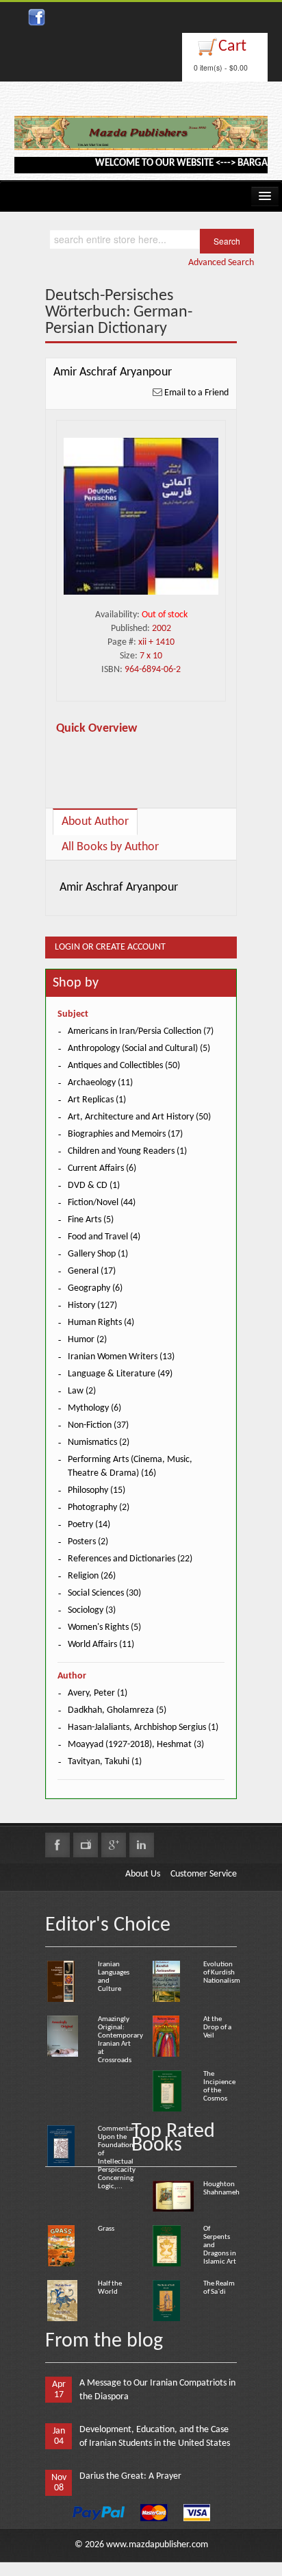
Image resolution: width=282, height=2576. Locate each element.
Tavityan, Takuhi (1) (105, 1762)
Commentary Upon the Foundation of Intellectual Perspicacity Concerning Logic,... (118, 2158)
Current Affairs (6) (102, 1168)
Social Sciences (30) (104, 1593)
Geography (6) (95, 1288)
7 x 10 (151, 656)
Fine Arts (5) (91, 1220)
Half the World (110, 2288)
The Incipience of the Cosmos (219, 2086)
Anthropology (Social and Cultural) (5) (139, 1049)
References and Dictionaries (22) (130, 1559)
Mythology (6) (94, 1408)
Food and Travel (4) (104, 1237)
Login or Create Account (110, 947)
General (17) (92, 1271)
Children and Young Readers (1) (127, 1151)
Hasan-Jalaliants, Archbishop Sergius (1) (143, 1727)
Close (243, 14)
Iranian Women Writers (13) (121, 1357)
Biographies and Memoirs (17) (125, 1134)
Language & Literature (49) (120, 1374)
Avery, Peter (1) (98, 1693)
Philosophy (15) (97, 1490)
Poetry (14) (89, 1525)
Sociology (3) (92, 1610)
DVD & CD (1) (94, 1186)
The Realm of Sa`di (219, 2288)
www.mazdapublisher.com (157, 2545)
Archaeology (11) (100, 1083)
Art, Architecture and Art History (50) (139, 1117)
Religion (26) (92, 1576)
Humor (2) (87, 1340)
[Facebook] (57, 1845)
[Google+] (114, 1845)
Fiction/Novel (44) (102, 1203)
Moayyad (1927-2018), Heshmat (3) (136, 1745)
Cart (232, 47)
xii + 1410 (156, 642)
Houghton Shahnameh (221, 2189)
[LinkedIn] (142, 1845)
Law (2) (82, 1391)
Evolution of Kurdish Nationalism (222, 1973)
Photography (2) (99, 1508)
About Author (95, 822)
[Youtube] (86, 1845)
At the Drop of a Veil (217, 2028)
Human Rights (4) (101, 1323)
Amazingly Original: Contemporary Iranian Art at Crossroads (120, 2040)
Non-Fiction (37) (98, 1425)
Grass (106, 2229)
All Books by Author (110, 847)
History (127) (92, 1305)
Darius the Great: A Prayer (130, 2476)
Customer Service (204, 1874)
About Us (143, 1874)
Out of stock (165, 615)
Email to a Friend (196, 393)
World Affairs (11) (101, 1645)
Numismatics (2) (99, 1442)
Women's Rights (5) (104, 1627)
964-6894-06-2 (153, 670)
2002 (162, 629)
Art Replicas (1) (97, 1100)
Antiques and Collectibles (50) (124, 1066)
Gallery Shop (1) (98, 1254)
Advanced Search (221, 263)
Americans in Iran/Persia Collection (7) (141, 1031)
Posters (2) (88, 1542)
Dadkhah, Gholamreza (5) (117, 1710)
